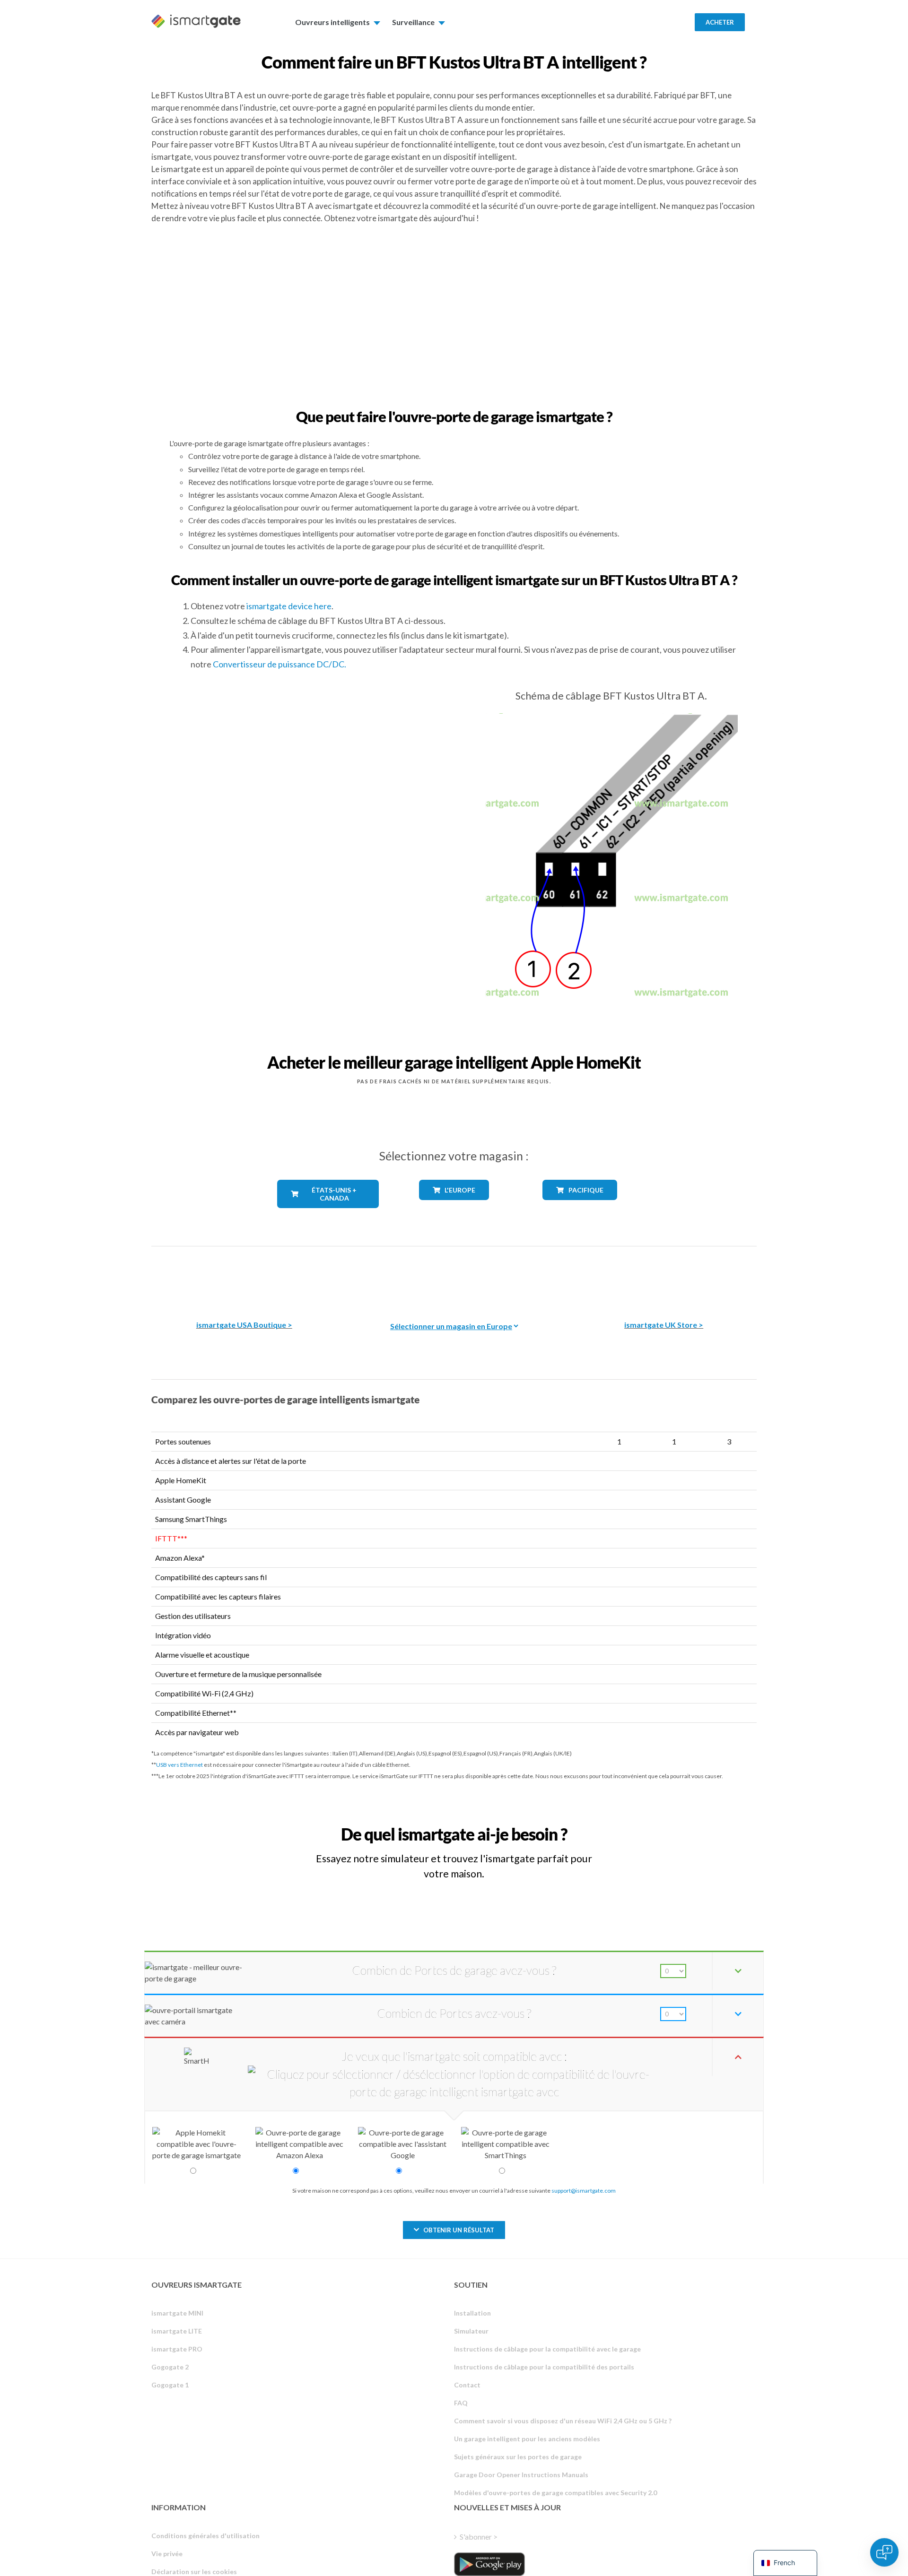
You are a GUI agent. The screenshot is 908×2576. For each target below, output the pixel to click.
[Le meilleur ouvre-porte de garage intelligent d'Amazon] (244, 1276)
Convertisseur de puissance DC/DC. (279, 664)
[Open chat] (884, 2552)
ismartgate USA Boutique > (244, 1325)
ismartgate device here (289, 606)
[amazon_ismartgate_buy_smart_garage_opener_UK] (664, 1276)
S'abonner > (479, 2537)
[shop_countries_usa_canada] (328, 1215)
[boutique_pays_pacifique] (580, 1207)
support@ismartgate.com (584, 2191)
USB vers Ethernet (179, 1765)
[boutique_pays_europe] (454, 1207)
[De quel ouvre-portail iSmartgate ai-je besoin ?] (687, 1826)
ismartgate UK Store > (664, 1325)
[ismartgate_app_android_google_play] (489, 2564)
